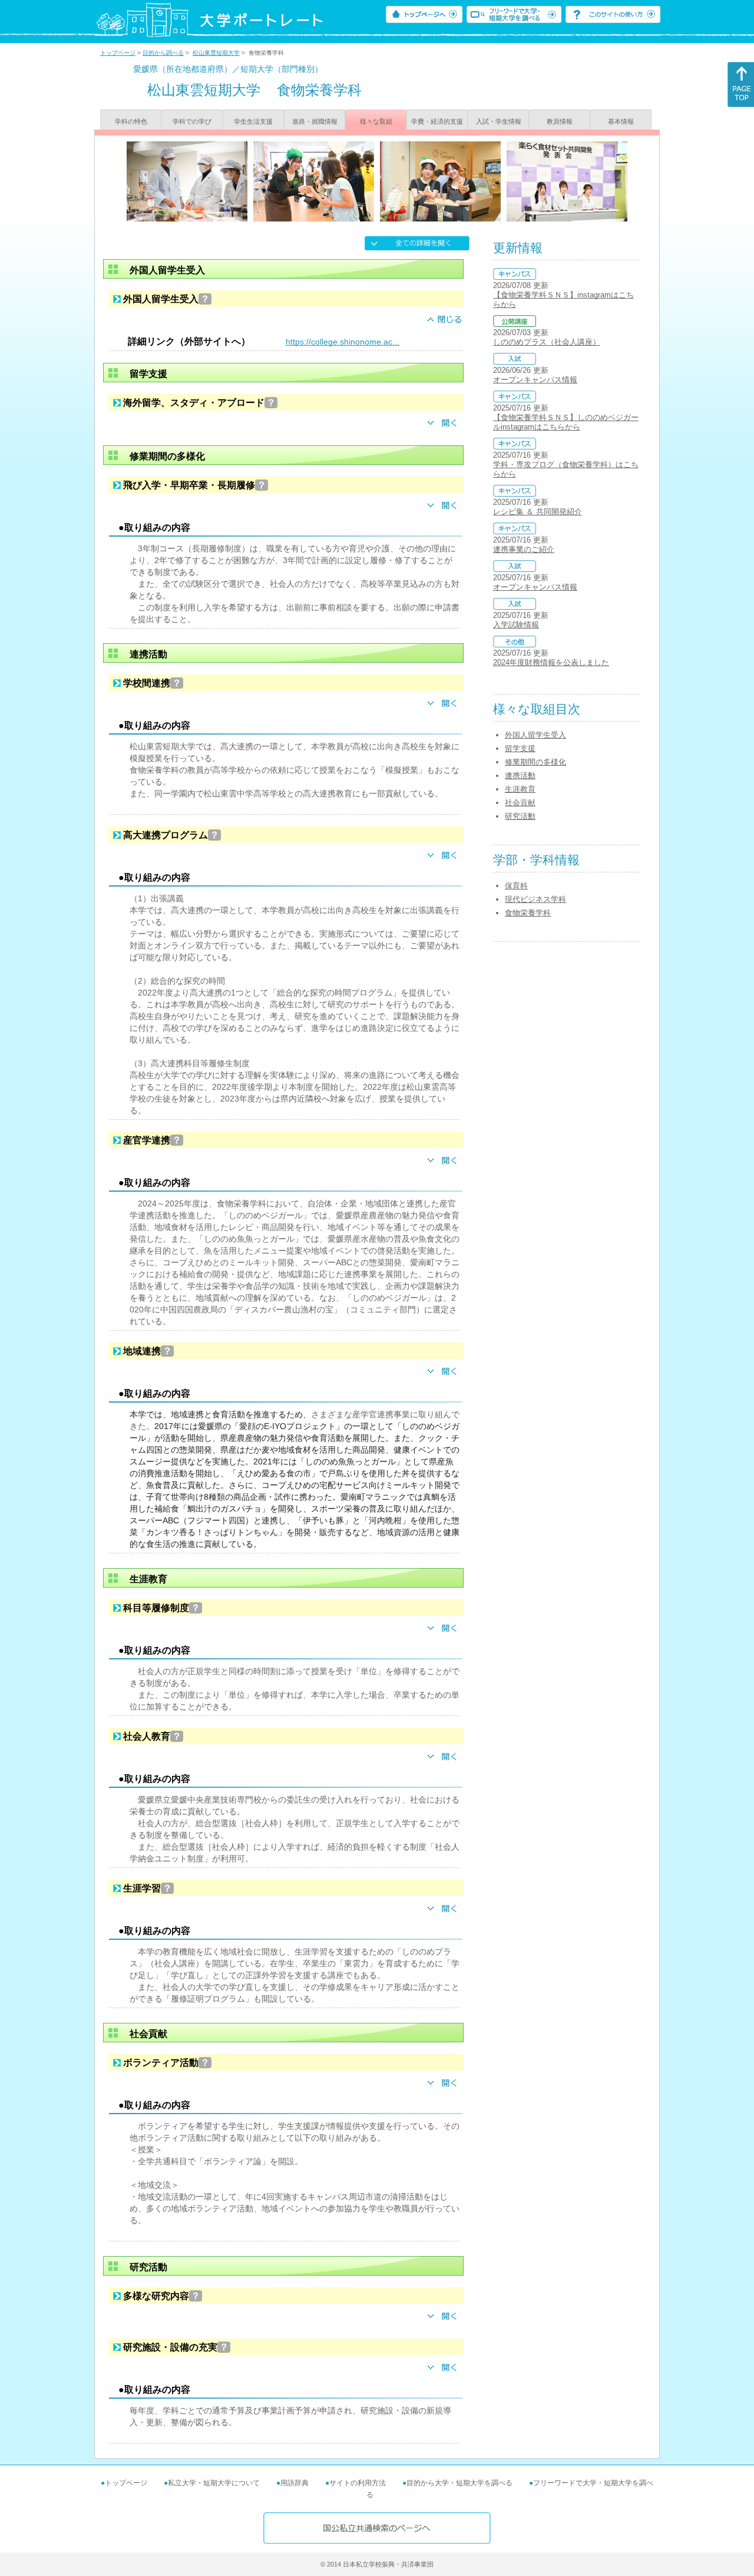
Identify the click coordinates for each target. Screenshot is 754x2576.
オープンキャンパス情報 (535, 380)
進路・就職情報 (315, 121)
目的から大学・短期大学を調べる (459, 2483)
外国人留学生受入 (535, 735)
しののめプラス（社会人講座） (547, 342)
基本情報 (621, 121)
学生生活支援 (253, 121)
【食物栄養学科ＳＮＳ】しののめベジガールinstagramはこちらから (566, 422)
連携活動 (520, 776)
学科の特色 (131, 121)
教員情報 (560, 121)
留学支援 (520, 748)
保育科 (516, 886)
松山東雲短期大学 (216, 53)
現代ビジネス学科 (535, 899)
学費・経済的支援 (437, 121)
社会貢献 (520, 803)
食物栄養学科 (528, 913)
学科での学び (192, 121)
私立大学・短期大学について (214, 2483)
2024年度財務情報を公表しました (551, 662)
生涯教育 (520, 789)
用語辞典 (295, 2483)
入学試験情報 (516, 625)
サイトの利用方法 (358, 2483)
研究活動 (520, 816)
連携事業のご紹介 (524, 549)
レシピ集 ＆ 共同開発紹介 (538, 512)
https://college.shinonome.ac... (343, 342)
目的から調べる (163, 53)
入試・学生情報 (499, 121)
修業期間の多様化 (535, 762)
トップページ (118, 53)
